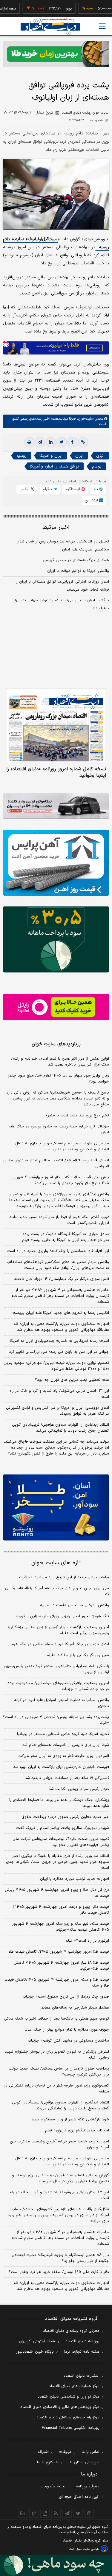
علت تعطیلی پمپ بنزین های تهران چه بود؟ (72, 1380)
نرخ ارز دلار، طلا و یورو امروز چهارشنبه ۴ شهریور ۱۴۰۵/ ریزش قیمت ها (57, 1893)
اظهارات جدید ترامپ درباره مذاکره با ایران (75, 1879)
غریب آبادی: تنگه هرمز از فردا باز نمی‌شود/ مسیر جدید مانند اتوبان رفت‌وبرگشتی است (59, 1220)
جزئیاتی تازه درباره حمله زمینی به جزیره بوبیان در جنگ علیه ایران (59, 1129)
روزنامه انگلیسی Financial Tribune (71, 2428)
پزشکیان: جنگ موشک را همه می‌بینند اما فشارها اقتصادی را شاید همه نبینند (59, 1803)
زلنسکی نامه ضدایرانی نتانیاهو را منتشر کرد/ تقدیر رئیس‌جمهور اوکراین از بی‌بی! (56, 1669)
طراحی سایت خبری (87, 2549)
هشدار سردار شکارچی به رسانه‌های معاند (75, 2008)
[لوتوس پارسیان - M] (56, 2565)
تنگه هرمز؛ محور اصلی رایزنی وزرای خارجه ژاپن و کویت (62, 1616)
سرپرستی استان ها (84, 2462)
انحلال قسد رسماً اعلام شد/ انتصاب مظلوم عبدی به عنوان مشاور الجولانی (56, 1163)
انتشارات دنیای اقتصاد (82, 2376)
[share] (45, 2513)
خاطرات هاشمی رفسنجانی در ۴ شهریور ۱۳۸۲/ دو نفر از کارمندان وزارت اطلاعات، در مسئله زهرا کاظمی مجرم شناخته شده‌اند (60, 1296)
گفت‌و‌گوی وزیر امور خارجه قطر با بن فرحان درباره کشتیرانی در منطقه (56, 2089)
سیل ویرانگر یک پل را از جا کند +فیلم (78, 1655)
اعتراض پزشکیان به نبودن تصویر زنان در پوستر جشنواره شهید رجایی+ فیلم (57, 2055)
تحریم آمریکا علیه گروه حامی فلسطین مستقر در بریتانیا (63, 1734)
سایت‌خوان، (85, 419)
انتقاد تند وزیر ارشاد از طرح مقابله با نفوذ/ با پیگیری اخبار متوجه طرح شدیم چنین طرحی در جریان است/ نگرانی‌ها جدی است (57, 1862)
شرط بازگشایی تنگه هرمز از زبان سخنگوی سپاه (70, 2120)
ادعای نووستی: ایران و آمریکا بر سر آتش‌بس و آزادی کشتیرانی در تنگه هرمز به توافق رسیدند (57, 1411)
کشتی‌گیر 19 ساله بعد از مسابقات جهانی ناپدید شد (67, 1778)
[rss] (56, 2513)
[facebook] (72, 442)
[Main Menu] (102, 26)
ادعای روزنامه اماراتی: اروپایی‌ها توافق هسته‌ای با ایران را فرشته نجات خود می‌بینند (62, 586)
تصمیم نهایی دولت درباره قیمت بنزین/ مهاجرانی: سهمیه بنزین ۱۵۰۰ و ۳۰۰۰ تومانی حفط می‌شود (56, 1366)
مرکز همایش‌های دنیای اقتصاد (74, 2386)
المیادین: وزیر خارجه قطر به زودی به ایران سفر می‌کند (64, 1756)
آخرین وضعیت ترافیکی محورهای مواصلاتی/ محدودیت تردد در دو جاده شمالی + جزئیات (58, 1686)
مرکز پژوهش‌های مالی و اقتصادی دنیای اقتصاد (60, 2407)
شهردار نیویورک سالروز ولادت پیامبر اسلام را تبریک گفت (63, 1828)
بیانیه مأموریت (53, 2486)
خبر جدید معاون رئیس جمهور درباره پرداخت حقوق (65, 1817)
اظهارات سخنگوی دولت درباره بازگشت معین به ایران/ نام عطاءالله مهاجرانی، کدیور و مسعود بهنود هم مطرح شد (61, 1327)
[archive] (23, 2513)
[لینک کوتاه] (83, 442)
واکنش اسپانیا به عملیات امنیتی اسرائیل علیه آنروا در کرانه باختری (62, 1703)
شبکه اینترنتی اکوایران (37, 2341)
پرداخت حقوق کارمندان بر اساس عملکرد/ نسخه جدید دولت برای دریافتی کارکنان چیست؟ (59, 2072)
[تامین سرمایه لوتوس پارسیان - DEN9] (56, 939)
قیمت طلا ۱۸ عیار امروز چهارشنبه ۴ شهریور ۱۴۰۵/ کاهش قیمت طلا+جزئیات (61, 1966)
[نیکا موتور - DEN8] (56, 806)
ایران (79, 456)
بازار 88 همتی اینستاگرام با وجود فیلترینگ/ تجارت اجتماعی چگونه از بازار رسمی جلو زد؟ (60, 2258)
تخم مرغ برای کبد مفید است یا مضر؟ (77, 1116)
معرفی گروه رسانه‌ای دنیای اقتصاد (71, 2331)
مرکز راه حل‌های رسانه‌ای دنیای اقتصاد (68, 2417)
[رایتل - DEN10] (56, 1007)
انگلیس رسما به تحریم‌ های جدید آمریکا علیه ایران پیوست (61, 1313)
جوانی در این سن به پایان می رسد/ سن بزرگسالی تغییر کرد (59, 1352)
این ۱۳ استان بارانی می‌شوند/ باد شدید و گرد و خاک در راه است (59, 1394)
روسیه (22, 456)
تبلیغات (65, 2452)
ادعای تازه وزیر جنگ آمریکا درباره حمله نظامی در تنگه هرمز (60, 1644)
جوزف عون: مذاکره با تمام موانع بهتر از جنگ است (67, 2030)
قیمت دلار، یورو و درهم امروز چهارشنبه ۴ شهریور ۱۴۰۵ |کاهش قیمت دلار (61, 1910)
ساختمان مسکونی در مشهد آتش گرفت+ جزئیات (68, 2041)
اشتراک (43, 2452)
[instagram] (89, 2513)
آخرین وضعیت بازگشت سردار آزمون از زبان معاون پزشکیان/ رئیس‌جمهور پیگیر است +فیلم (58, 1630)
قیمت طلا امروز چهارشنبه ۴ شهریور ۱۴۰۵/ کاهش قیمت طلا (59, 1952)
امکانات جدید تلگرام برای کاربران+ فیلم (77, 2131)
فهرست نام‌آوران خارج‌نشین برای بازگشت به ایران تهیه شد (61, 1767)
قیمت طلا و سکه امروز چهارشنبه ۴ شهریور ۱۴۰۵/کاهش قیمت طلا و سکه (57, 1983)
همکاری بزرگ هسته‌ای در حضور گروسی (76, 560)
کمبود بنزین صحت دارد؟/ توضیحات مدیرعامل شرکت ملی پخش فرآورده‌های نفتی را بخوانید (61, 1842)
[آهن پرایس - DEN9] (56, 863)
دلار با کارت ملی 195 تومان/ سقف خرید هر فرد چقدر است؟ (59, 2272)
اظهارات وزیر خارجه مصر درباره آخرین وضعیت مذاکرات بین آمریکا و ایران (59, 2144)
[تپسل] (6, 344)
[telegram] (40, 442)
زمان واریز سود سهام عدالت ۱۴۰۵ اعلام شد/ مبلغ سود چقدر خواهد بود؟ (58, 1079)
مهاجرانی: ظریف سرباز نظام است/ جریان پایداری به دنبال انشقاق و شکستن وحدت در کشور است (62, 1146)
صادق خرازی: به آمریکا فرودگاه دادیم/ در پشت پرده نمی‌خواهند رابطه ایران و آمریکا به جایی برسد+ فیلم (66, 1237)
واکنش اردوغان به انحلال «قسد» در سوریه (75, 1605)
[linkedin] (51, 442)
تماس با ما (90, 2452)
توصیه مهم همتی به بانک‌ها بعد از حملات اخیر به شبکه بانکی (56, 2019)
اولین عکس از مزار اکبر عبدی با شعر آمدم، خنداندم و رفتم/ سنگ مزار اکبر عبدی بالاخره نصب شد (60, 1062)
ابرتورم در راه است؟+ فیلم (87, 1941)
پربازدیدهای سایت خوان (56, 1044)
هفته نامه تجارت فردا (82, 2352)
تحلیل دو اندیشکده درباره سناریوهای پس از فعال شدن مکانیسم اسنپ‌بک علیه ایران (63, 546)
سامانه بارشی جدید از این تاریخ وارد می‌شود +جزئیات (64, 1577)
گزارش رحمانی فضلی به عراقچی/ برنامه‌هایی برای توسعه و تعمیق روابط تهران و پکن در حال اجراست (60, 2178)
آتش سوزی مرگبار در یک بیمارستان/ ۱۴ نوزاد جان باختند (62, 1279)
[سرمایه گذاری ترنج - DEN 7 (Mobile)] (56, 54)
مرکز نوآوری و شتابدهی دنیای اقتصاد (69, 2397)
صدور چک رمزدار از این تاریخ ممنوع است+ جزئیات (66, 1997)
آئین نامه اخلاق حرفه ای (79, 2497)
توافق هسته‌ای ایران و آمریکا (55, 466)
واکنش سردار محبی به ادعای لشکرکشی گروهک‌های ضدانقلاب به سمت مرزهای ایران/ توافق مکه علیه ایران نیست (58, 1265)
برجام (97, 466)
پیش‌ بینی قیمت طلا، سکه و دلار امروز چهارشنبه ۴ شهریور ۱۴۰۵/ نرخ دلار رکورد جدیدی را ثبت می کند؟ (60, 1180)
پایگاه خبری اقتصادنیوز (35, 2352)
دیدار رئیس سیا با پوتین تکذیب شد (79, 1789)
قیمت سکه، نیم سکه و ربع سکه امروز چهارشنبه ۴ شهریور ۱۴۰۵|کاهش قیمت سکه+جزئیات (61, 1927)
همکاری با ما (48, 2462)
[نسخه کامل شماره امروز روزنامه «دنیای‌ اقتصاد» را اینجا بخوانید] (56, 726)
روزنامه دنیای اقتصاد (82, 2341)
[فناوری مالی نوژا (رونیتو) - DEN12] (56, 1507)
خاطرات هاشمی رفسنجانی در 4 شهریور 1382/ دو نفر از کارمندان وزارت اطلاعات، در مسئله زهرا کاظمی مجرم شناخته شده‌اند (60, 2238)
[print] (29, 442)
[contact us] (34, 2513)
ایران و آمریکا (51, 456)
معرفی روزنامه (88, 2486)
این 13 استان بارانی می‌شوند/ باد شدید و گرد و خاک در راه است (60, 2195)
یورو (53, 9)
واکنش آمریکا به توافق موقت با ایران (78, 571)
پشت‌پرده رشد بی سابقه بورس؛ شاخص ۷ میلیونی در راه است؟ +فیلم (56, 1720)
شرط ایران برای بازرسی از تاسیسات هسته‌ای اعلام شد (66, 1745)
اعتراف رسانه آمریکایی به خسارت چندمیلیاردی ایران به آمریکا (59, 1341)
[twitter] (62, 442)
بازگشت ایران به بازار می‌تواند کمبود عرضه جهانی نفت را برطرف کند (62, 604)
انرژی (100, 456)
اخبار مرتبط (56, 527)
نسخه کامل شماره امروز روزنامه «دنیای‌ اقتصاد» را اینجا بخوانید (56, 772)
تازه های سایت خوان (56, 1563)
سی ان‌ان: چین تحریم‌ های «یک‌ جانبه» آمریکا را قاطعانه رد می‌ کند (57, 1591)
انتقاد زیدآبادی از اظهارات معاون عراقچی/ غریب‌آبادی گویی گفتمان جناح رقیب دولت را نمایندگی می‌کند (60, 1428)
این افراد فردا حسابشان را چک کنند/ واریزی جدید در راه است (58, 1251)
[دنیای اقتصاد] (50, 27)
